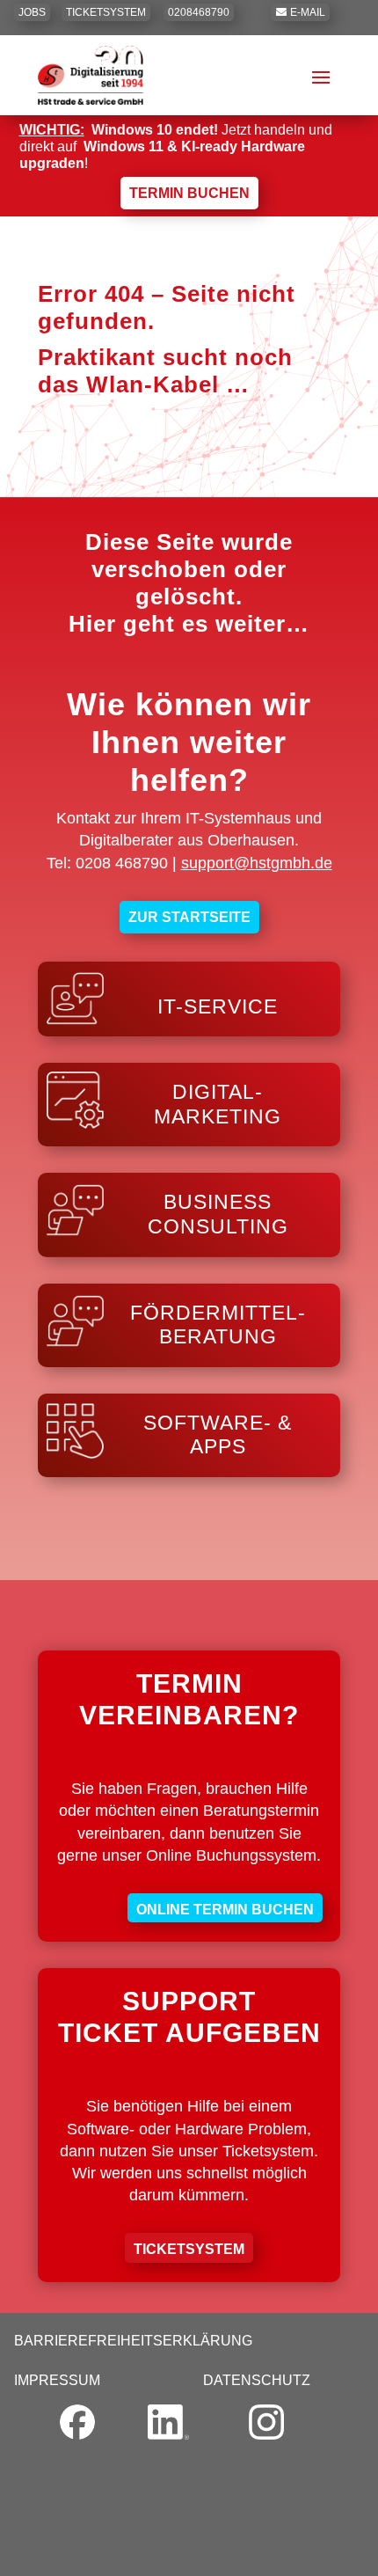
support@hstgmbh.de (257, 863)
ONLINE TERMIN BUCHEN (225, 1910)
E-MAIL (308, 12)
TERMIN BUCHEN (189, 193)
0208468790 (199, 12)
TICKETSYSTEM (106, 12)
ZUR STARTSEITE (189, 917)
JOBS (32, 12)
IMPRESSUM (57, 2380)
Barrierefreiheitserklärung (133, 2341)
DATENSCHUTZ (257, 2380)
